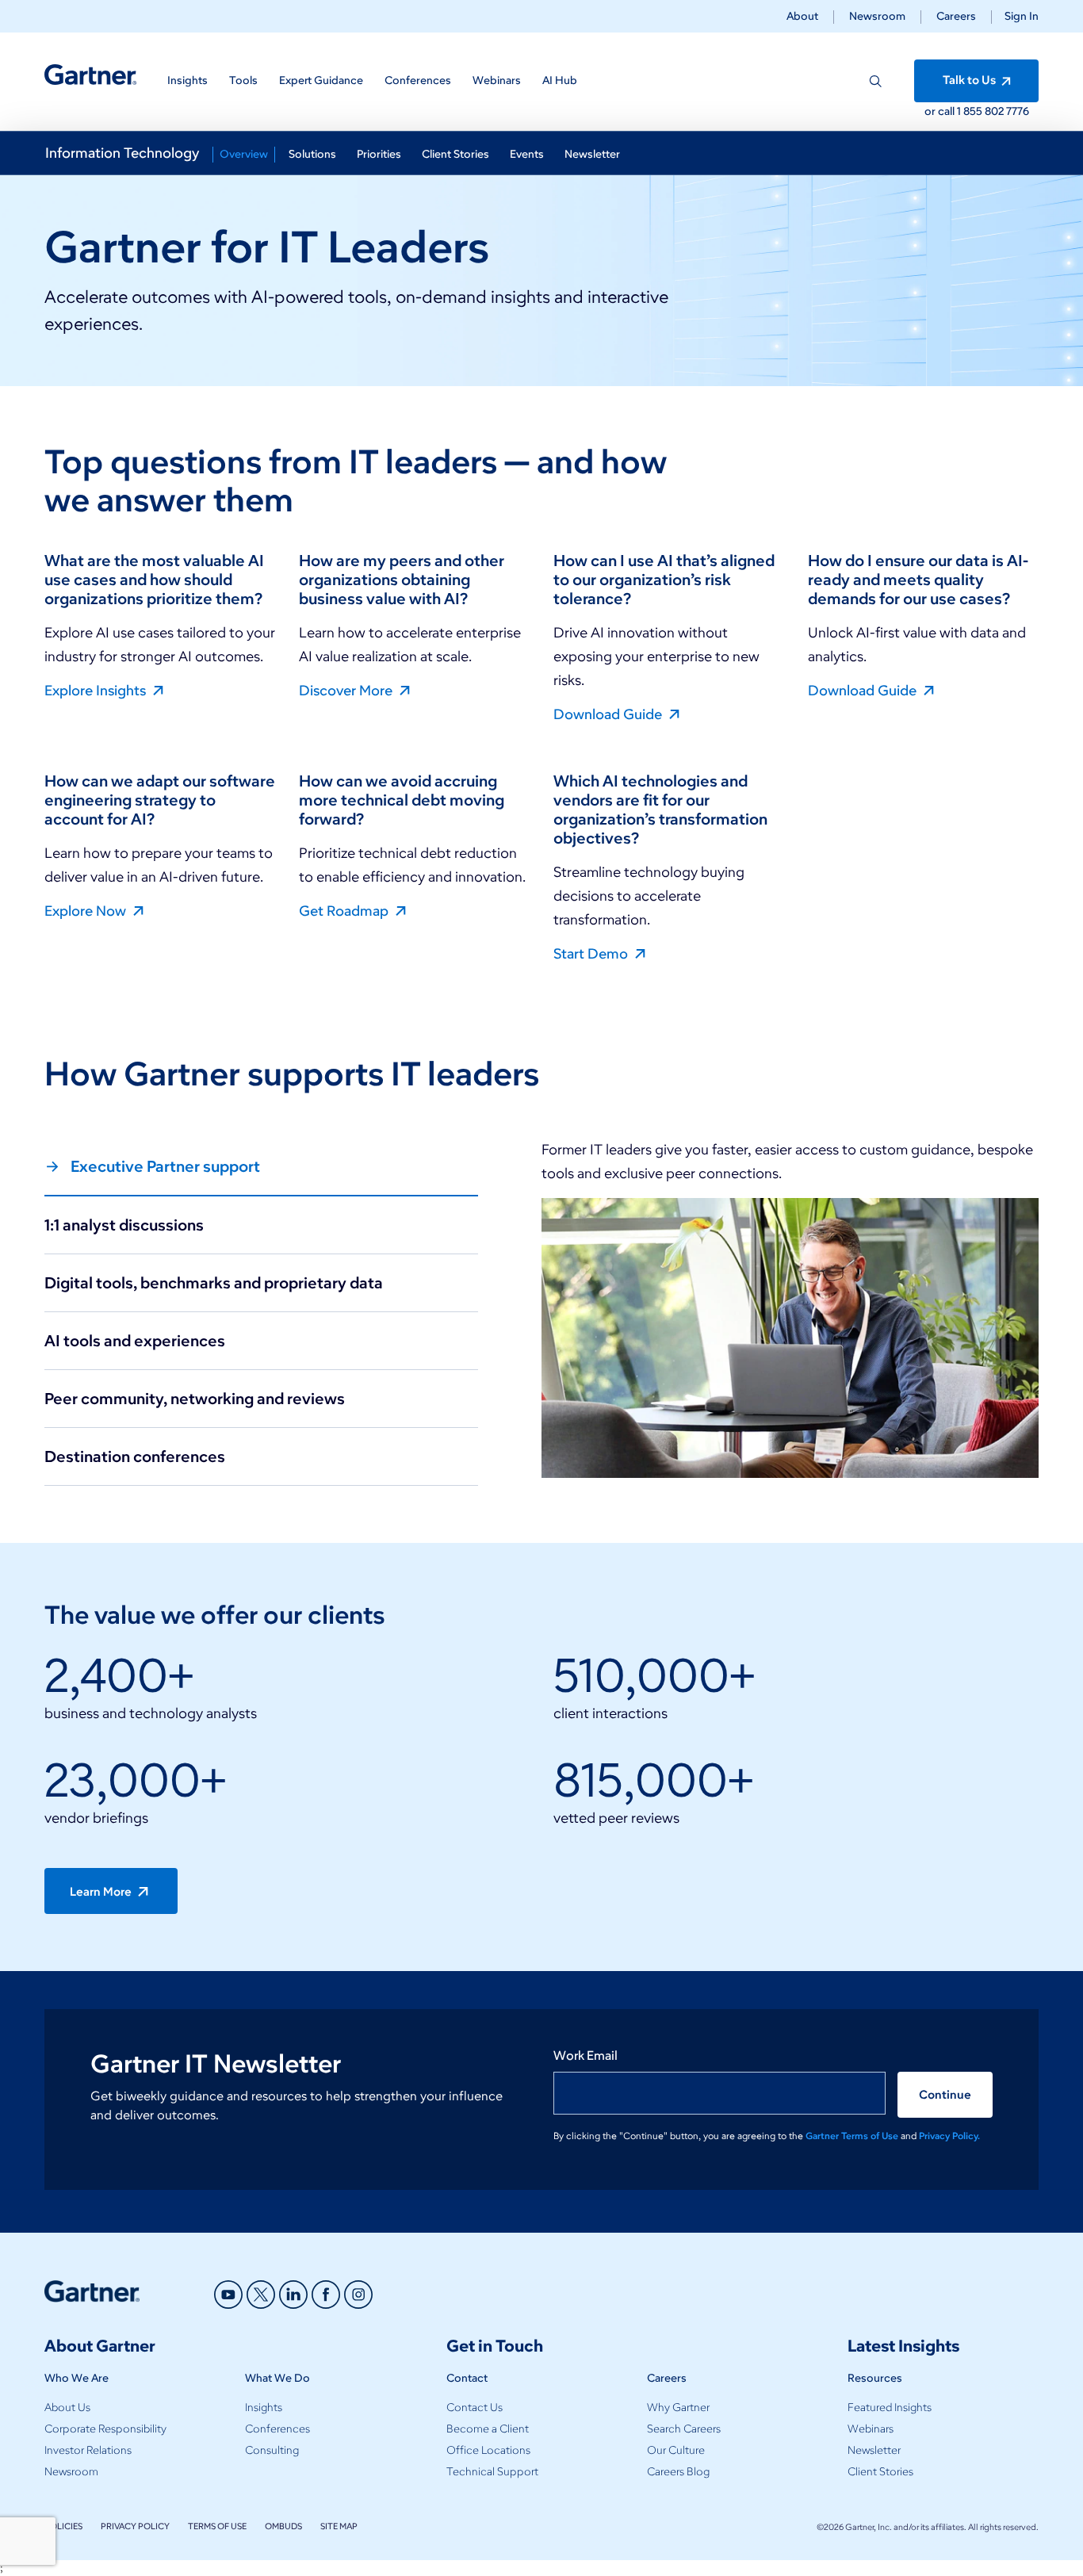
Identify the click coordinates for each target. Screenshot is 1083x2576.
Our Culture (676, 2450)
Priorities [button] (379, 154)
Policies (63, 2526)
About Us (67, 2408)
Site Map (339, 2526)
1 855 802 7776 (993, 111)
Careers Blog (678, 2472)
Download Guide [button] (609, 714)
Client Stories (880, 2472)
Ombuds (283, 2526)
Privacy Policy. (949, 2136)
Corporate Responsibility (105, 2429)
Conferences (277, 2429)
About (802, 16)
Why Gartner (678, 2408)
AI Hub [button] (560, 80)
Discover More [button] (347, 690)
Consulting (272, 2450)
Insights (264, 2408)
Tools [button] (243, 80)
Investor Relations (88, 2450)
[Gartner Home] (90, 75)
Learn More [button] (102, 1892)
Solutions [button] (312, 154)
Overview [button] (244, 154)
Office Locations (488, 2450)
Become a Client (488, 2429)
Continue (945, 2095)
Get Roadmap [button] (345, 910)
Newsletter (874, 2450)
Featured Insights (890, 2408)
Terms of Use (217, 2526)
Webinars (871, 2429)
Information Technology (122, 153)
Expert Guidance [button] (321, 80)
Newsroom (877, 16)
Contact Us (475, 2408)
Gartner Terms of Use (853, 2136)
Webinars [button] (497, 80)
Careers (956, 16)
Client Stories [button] (455, 154)
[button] (1015, 16)
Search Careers (684, 2429)
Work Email (586, 2055)
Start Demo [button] (592, 953)
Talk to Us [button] (970, 80)
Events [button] (527, 154)
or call (941, 111)
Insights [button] (188, 80)
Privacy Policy (135, 2526)
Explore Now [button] (87, 910)
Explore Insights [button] (97, 690)
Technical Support (492, 2472)
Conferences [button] (418, 80)
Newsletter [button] (592, 154)
